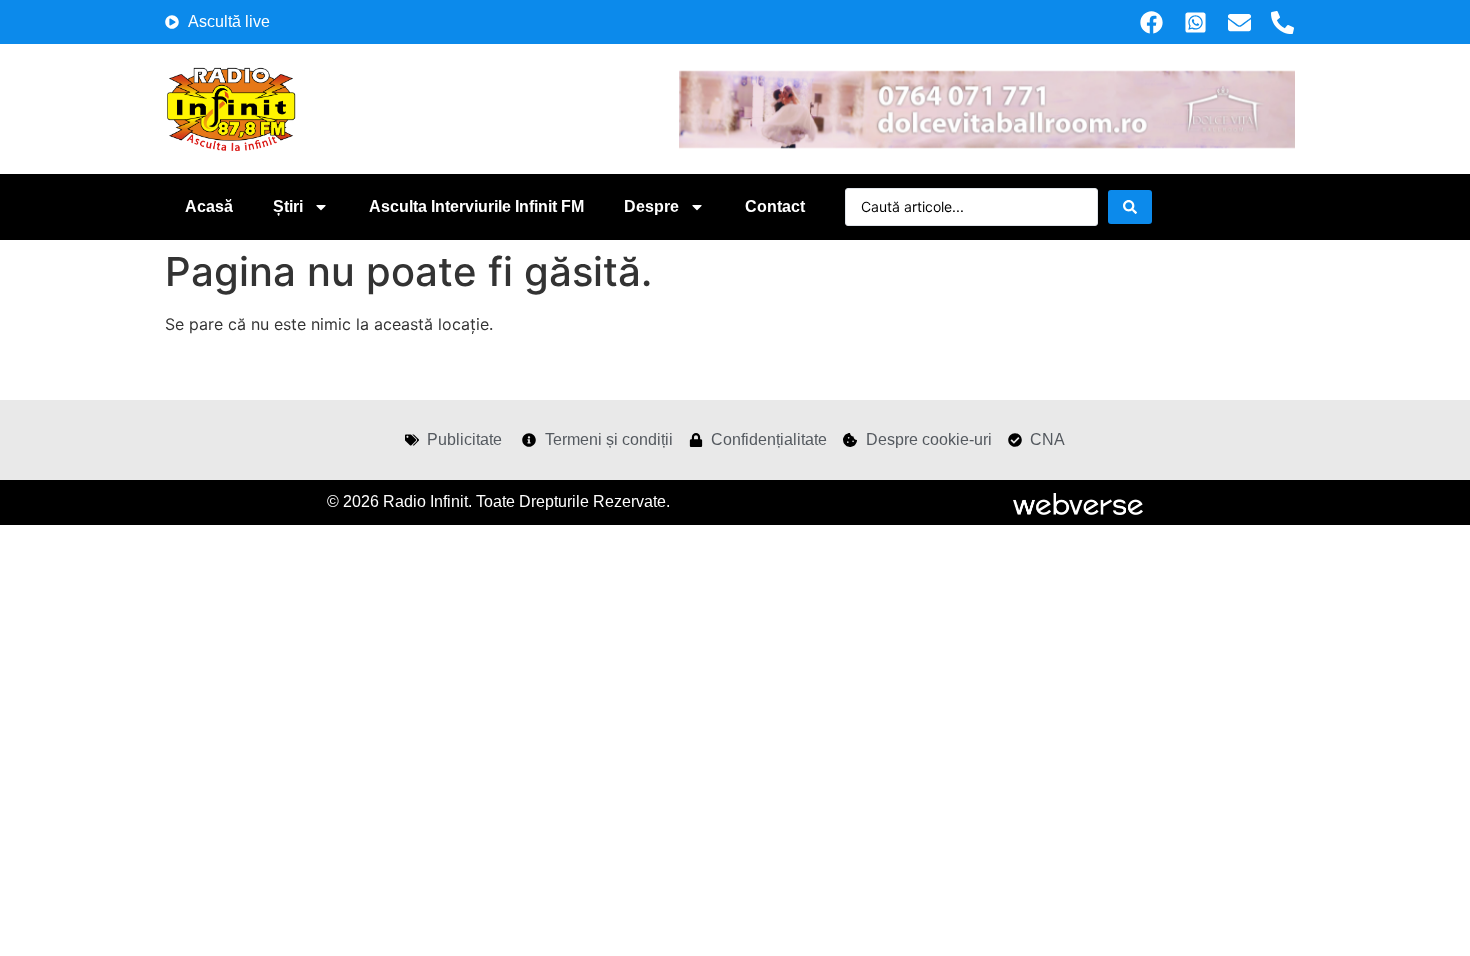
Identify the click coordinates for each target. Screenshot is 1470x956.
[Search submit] (1130, 207)
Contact (775, 206)
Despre (651, 206)
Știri (288, 206)
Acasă (209, 206)
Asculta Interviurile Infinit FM (476, 206)
